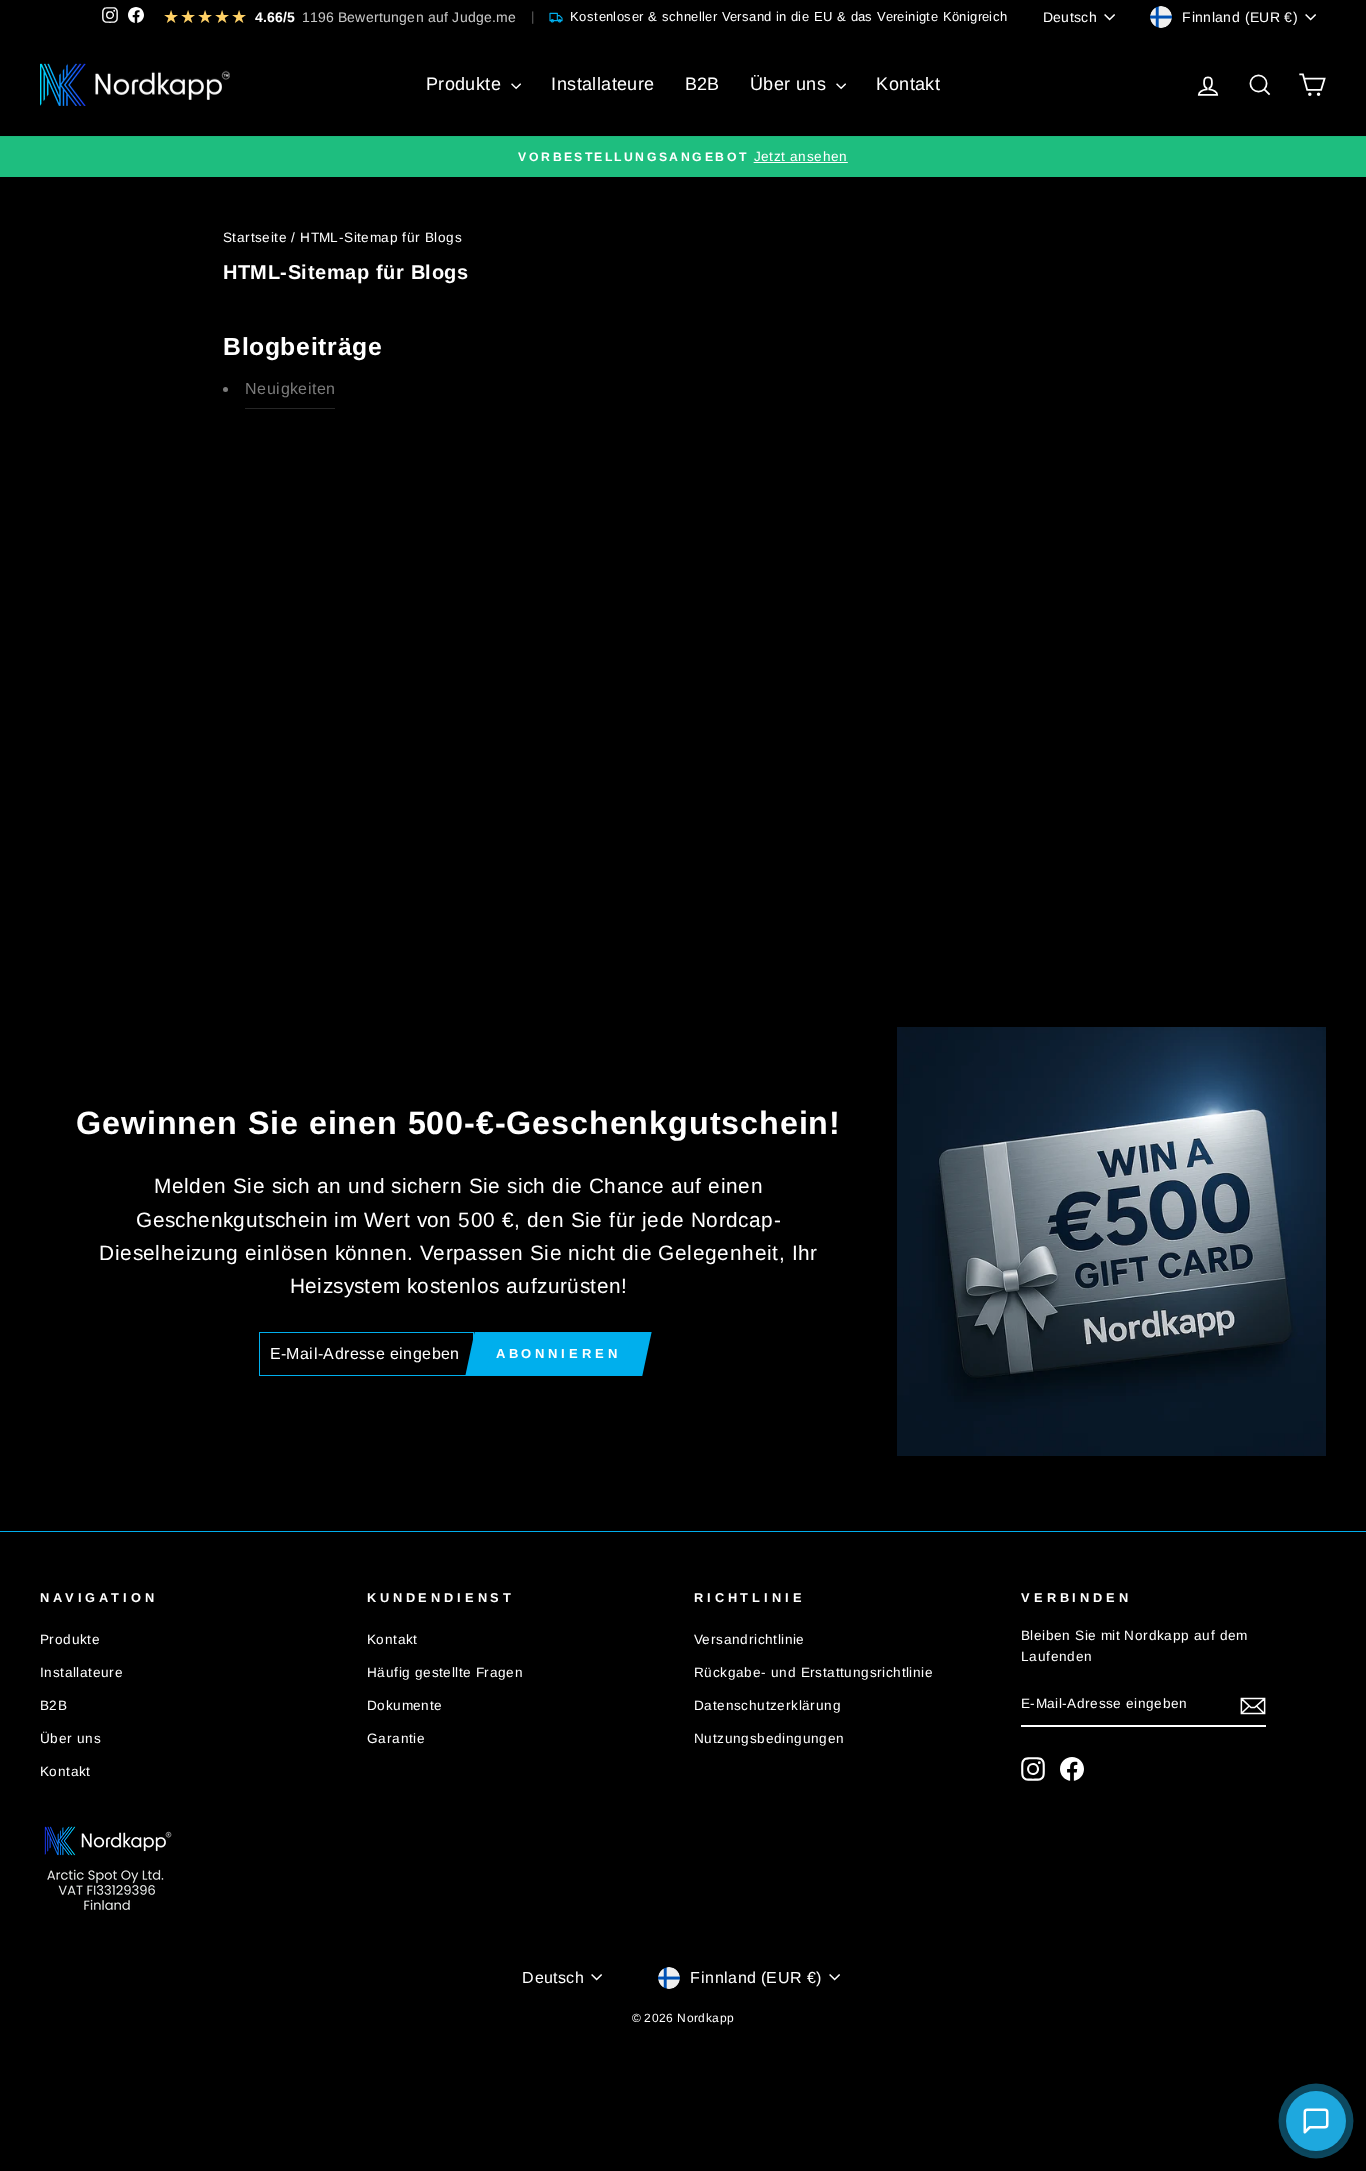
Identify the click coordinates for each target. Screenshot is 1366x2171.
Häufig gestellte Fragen (445, 1672)
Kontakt (908, 84)
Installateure (602, 84)
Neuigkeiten (290, 388)
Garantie (396, 1738)
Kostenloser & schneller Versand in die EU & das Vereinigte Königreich (789, 16)
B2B (702, 84)
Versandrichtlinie (749, 1639)
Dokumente (405, 1705)
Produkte (466, 84)
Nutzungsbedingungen (769, 1738)
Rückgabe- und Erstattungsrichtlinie (813, 1672)
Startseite (255, 237)
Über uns (791, 84)
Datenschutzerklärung (767, 1705)
